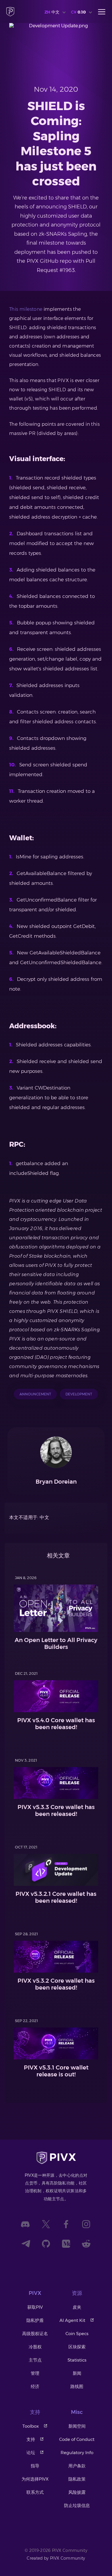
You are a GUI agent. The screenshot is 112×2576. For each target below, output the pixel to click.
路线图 (77, 2386)
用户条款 (77, 2466)
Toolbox (31, 2426)
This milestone (26, 309)
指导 (35, 2466)
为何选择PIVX (35, 2479)
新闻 (77, 2373)
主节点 (35, 2360)
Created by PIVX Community (56, 2558)
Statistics (77, 2360)
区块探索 (77, 2347)
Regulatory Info (77, 2453)
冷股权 (35, 2347)
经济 (35, 2386)
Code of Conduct (77, 2439)
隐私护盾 (35, 2320)
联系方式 (35, 2492)
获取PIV (35, 2307)
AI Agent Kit (72, 2320)
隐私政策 (77, 2479)
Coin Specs (77, 2334)
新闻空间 (77, 2426)
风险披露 (77, 2492)
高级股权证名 (35, 2334)
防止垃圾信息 (77, 2505)
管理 (35, 2373)
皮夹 (77, 2307)
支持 (31, 2439)
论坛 (31, 2453)
